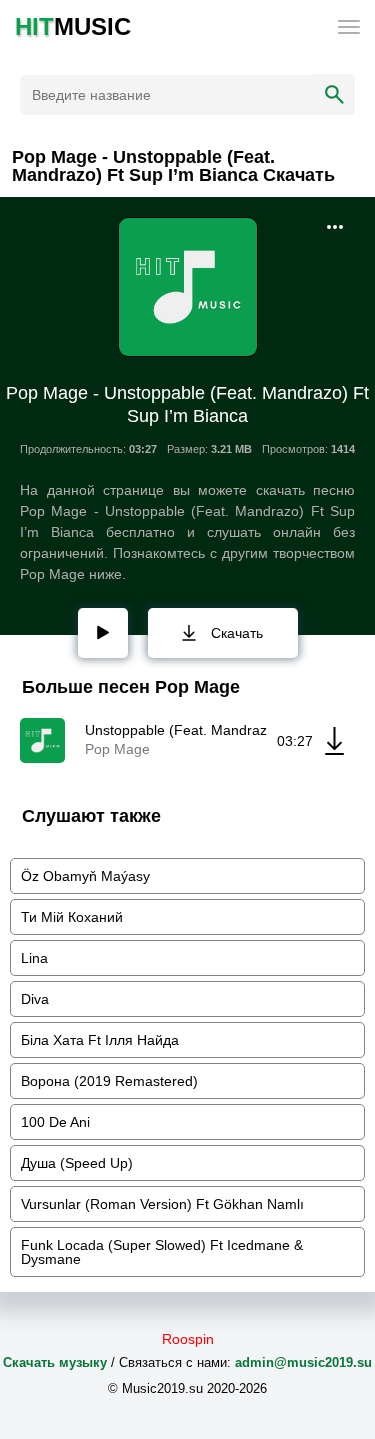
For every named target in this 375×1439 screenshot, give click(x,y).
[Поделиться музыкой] (335, 227)
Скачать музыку (55, 1362)
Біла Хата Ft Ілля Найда (100, 1040)
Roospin (188, 1339)
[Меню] (349, 27)
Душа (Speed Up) (77, 1163)
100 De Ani (55, 1122)
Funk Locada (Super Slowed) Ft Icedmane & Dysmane (162, 1252)
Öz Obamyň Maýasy (85, 876)
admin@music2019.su (303, 1362)
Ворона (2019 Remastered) (109, 1081)
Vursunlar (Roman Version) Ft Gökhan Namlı (162, 1204)
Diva (35, 999)
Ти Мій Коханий (72, 917)
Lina (34, 958)
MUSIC (73, 27)
